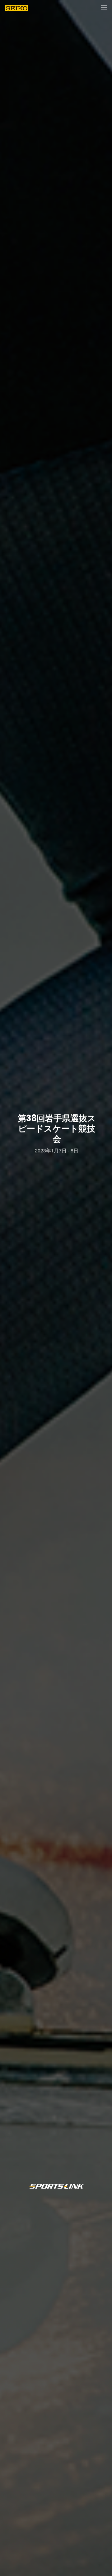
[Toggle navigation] (104, 8)
